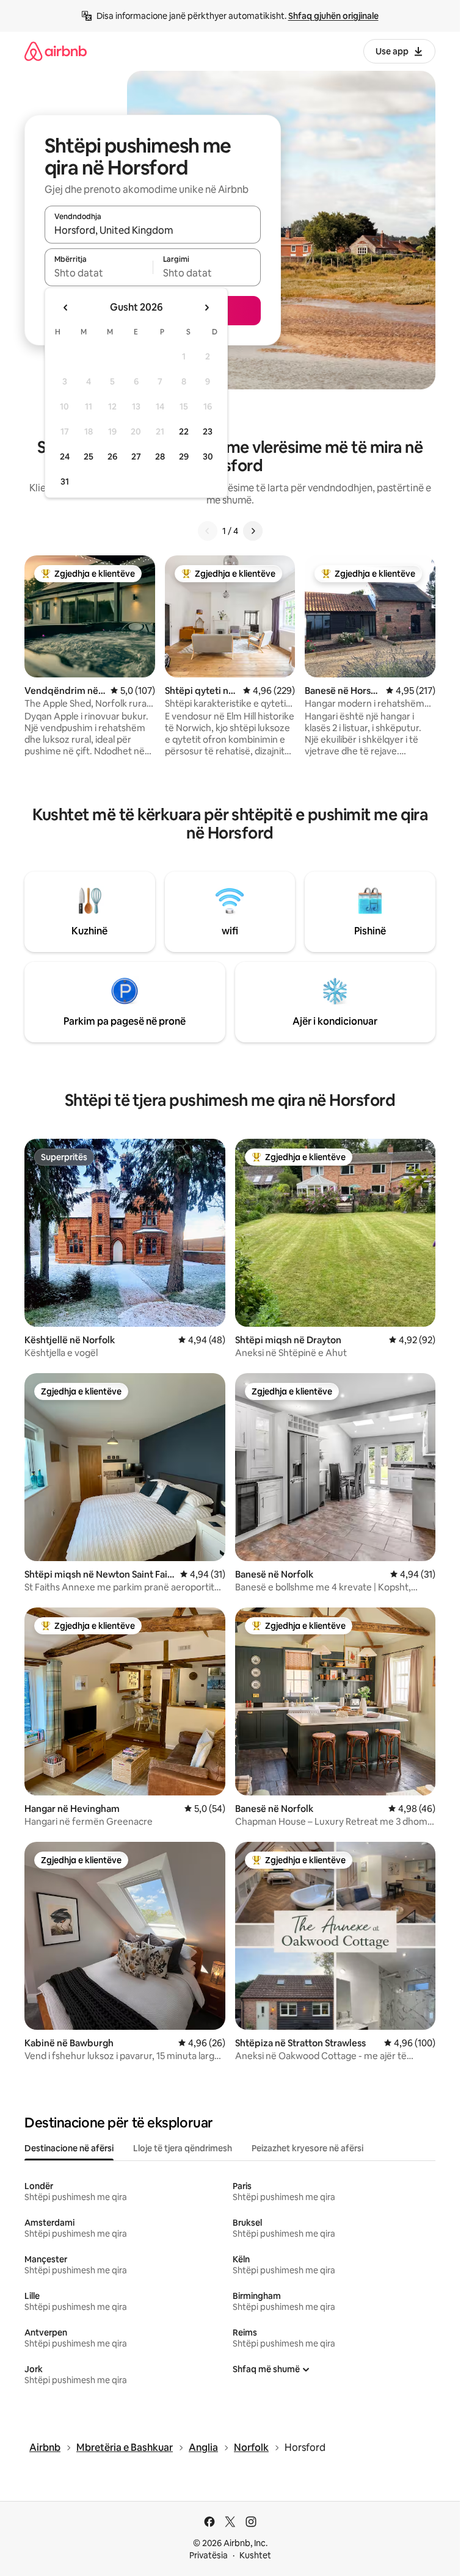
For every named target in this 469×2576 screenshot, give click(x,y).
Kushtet (255, 2555)
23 (208, 431)
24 (65, 456)
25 (89, 456)
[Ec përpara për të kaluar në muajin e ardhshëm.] (206, 308)
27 (136, 456)
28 (160, 456)
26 (112, 456)
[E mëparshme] (208, 531)
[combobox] (153, 230)
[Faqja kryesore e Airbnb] (56, 51)
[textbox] (99, 273)
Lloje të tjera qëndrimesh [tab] (183, 2148)
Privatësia (209, 2555)
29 (184, 456)
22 (184, 431)
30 (208, 456)
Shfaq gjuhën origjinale (333, 16)
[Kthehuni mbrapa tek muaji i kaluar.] (66, 308)
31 (65, 482)
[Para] (253, 531)
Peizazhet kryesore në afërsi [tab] (307, 2148)
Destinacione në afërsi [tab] (69, 2148)
